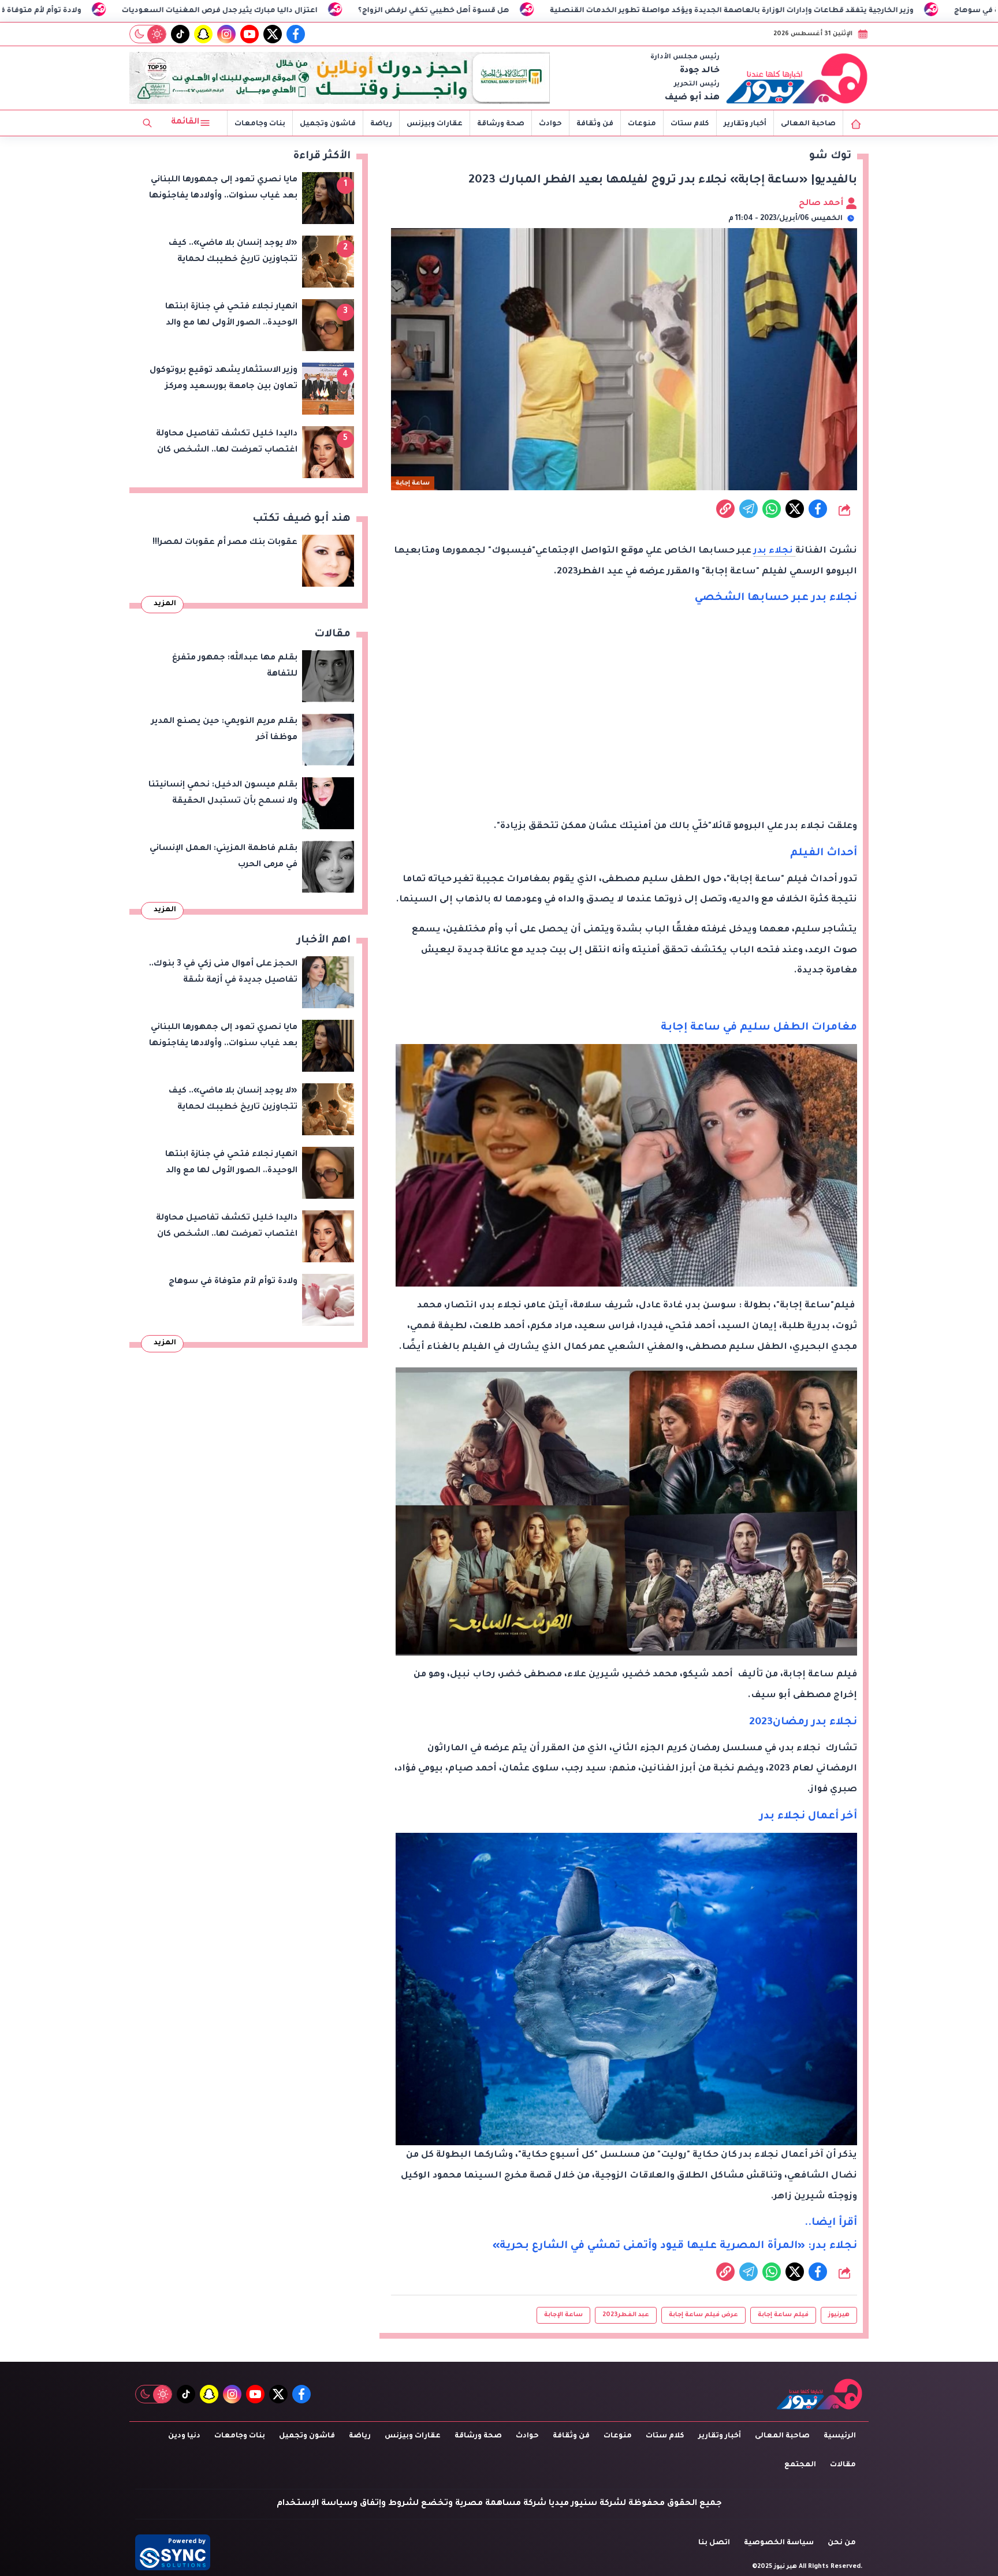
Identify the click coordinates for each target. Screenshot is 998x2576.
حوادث (550, 124)
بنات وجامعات (260, 124)
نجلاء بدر (774, 551)
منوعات (642, 124)
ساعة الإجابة (563, 2315)
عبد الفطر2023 (626, 2315)
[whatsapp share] (772, 509)
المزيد (165, 604)
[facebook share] (818, 509)
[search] (147, 123)
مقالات (843, 2465)
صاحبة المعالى (808, 124)
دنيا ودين (184, 2436)
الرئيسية (840, 2436)
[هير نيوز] (797, 78)
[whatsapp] (725, 509)
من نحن (842, 2543)
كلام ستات (690, 124)
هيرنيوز (839, 2315)
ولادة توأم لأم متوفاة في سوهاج (219, 11)
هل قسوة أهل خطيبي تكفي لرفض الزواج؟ (628, 11)
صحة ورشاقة (501, 124)
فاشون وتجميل (328, 124)
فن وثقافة (595, 124)
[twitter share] (795, 509)
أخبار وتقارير (745, 124)
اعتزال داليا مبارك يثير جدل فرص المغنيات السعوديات (414, 11)
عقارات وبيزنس (435, 124)
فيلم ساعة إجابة (783, 2315)
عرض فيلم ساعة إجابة (703, 2315)
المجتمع (800, 2465)
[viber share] (748, 509)
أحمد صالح (822, 204)
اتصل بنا (714, 2543)
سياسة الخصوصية (779, 2543)
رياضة (381, 124)
